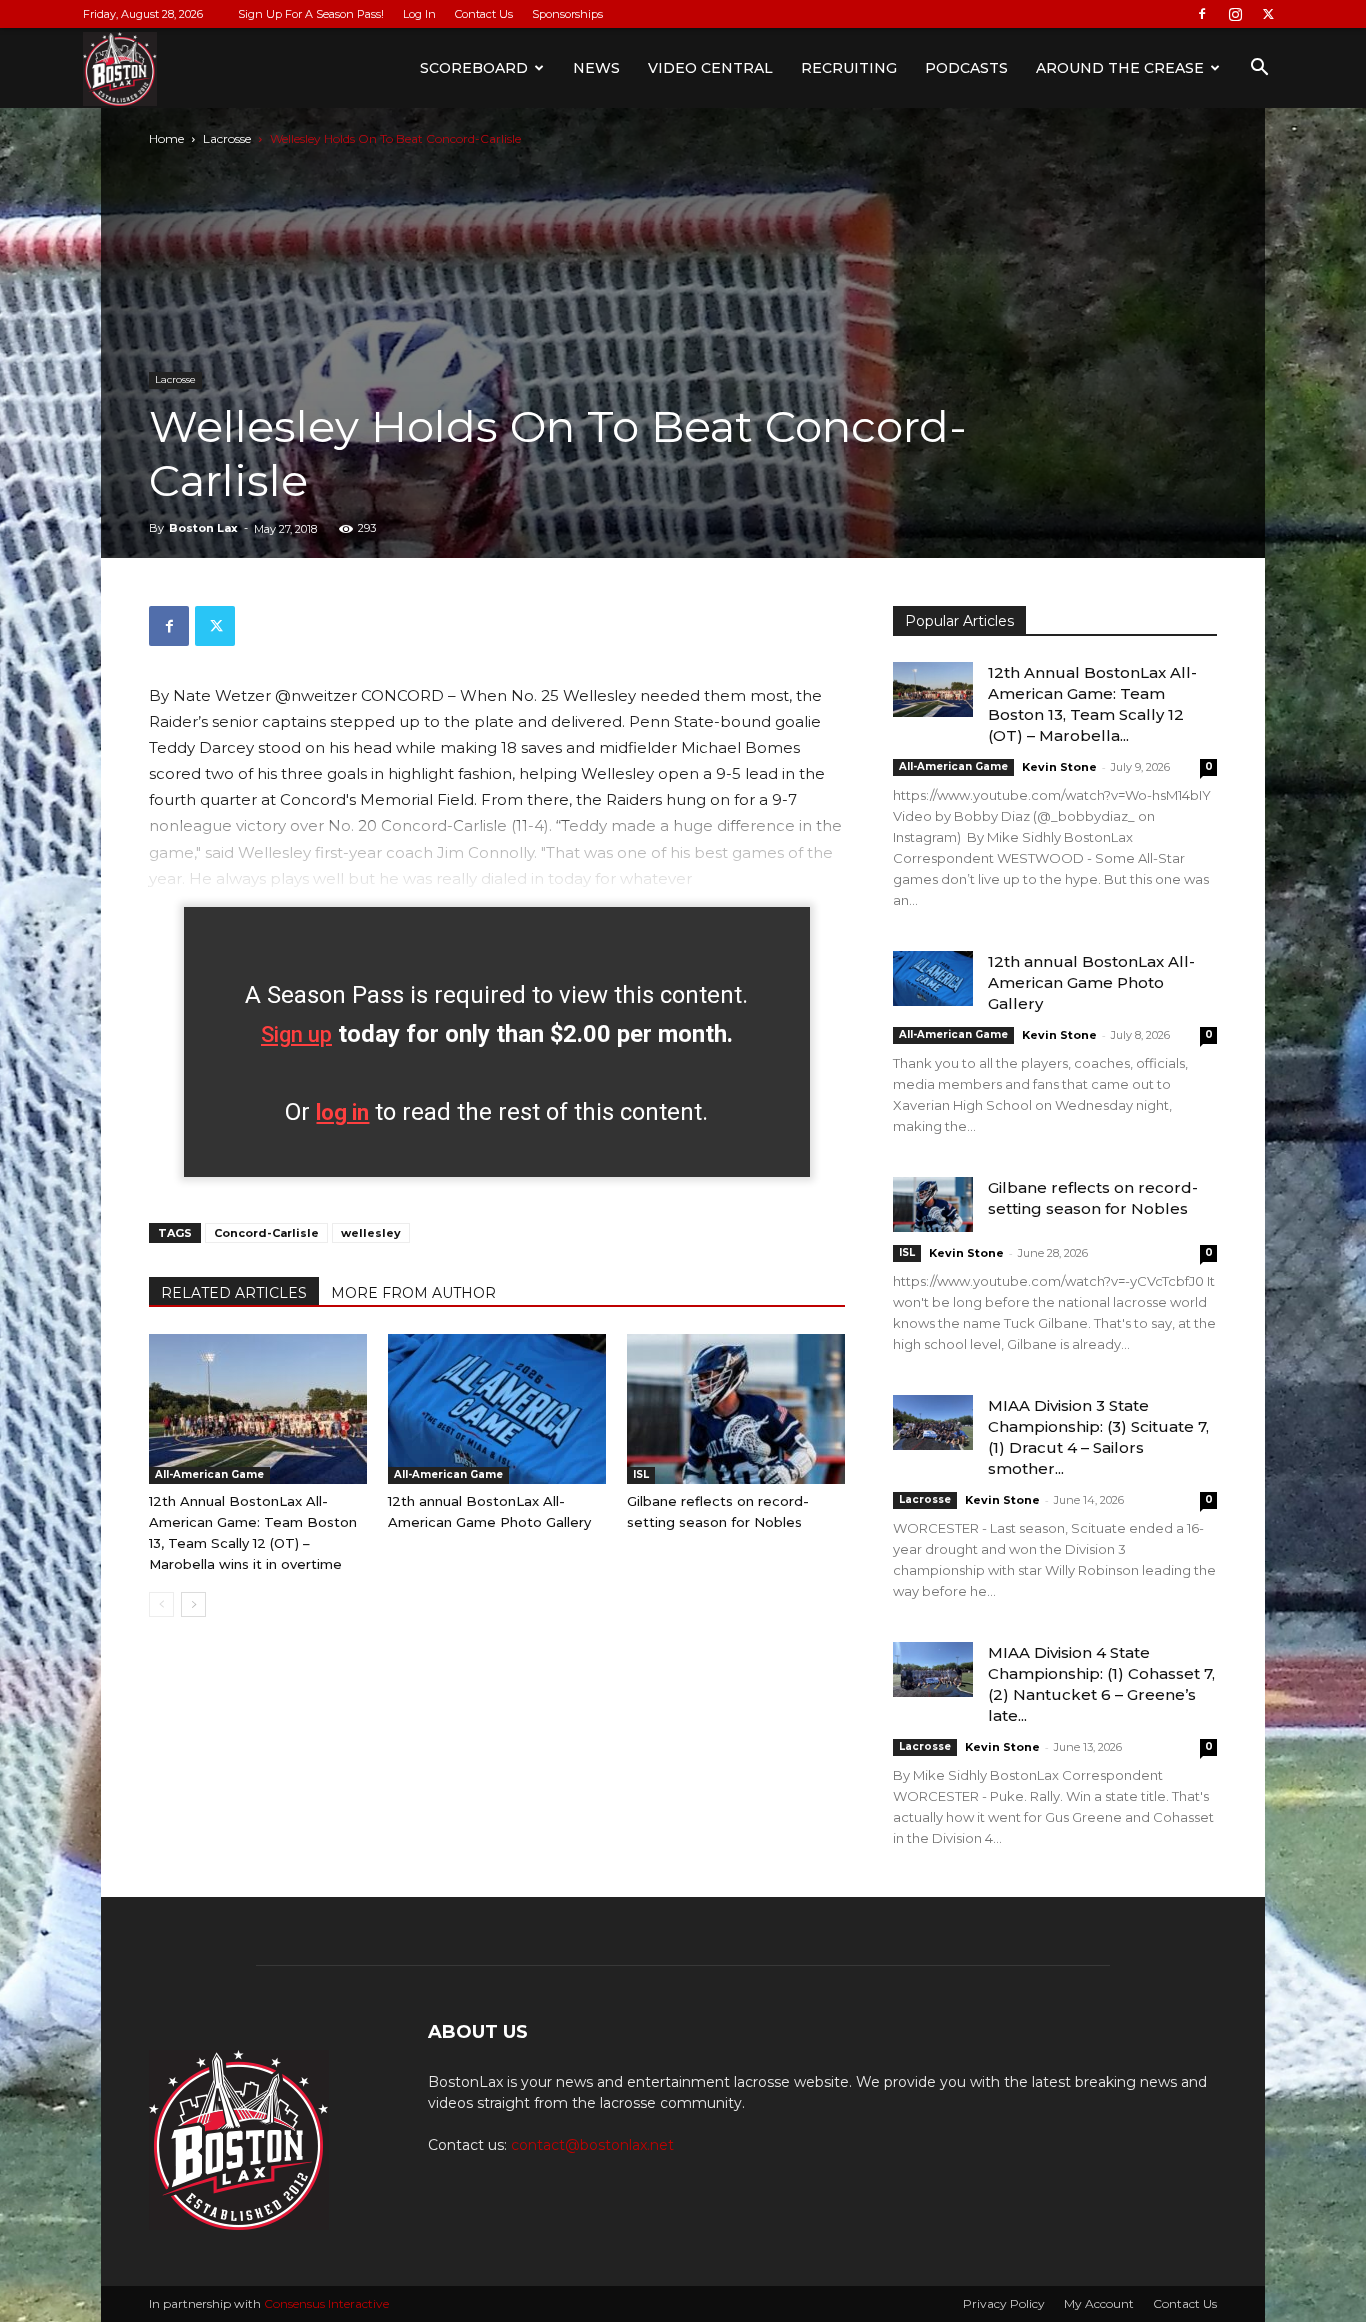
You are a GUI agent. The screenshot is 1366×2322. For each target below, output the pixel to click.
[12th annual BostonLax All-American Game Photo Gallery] (497, 1409)
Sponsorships (567, 14)
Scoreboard (474, 68)
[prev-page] (161, 1604)
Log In (419, 14)
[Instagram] (1235, 14)
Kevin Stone (1059, 767)
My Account (1099, 2303)
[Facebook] (1202, 14)
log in (342, 1112)
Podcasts (966, 68)
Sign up (296, 1034)
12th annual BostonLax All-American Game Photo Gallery (1091, 982)
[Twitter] (1268, 14)
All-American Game (209, 1474)
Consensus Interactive (326, 2303)
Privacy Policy (1004, 2303)
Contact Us (484, 14)
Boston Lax (203, 528)
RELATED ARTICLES (234, 1293)
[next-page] (193, 1604)
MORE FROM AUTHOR (413, 1293)
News (596, 68)
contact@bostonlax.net (592, 2145)
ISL (641, 1474)
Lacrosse (227, 138)
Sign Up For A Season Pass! (311, 14)
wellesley (371, 1233)
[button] (1259, 69)
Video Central (710, 68)
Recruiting (849, 68)
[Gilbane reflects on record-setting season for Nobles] (736, 1409)
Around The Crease (1120, 68)
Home (166, 138)
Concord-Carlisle (266, 1233)
